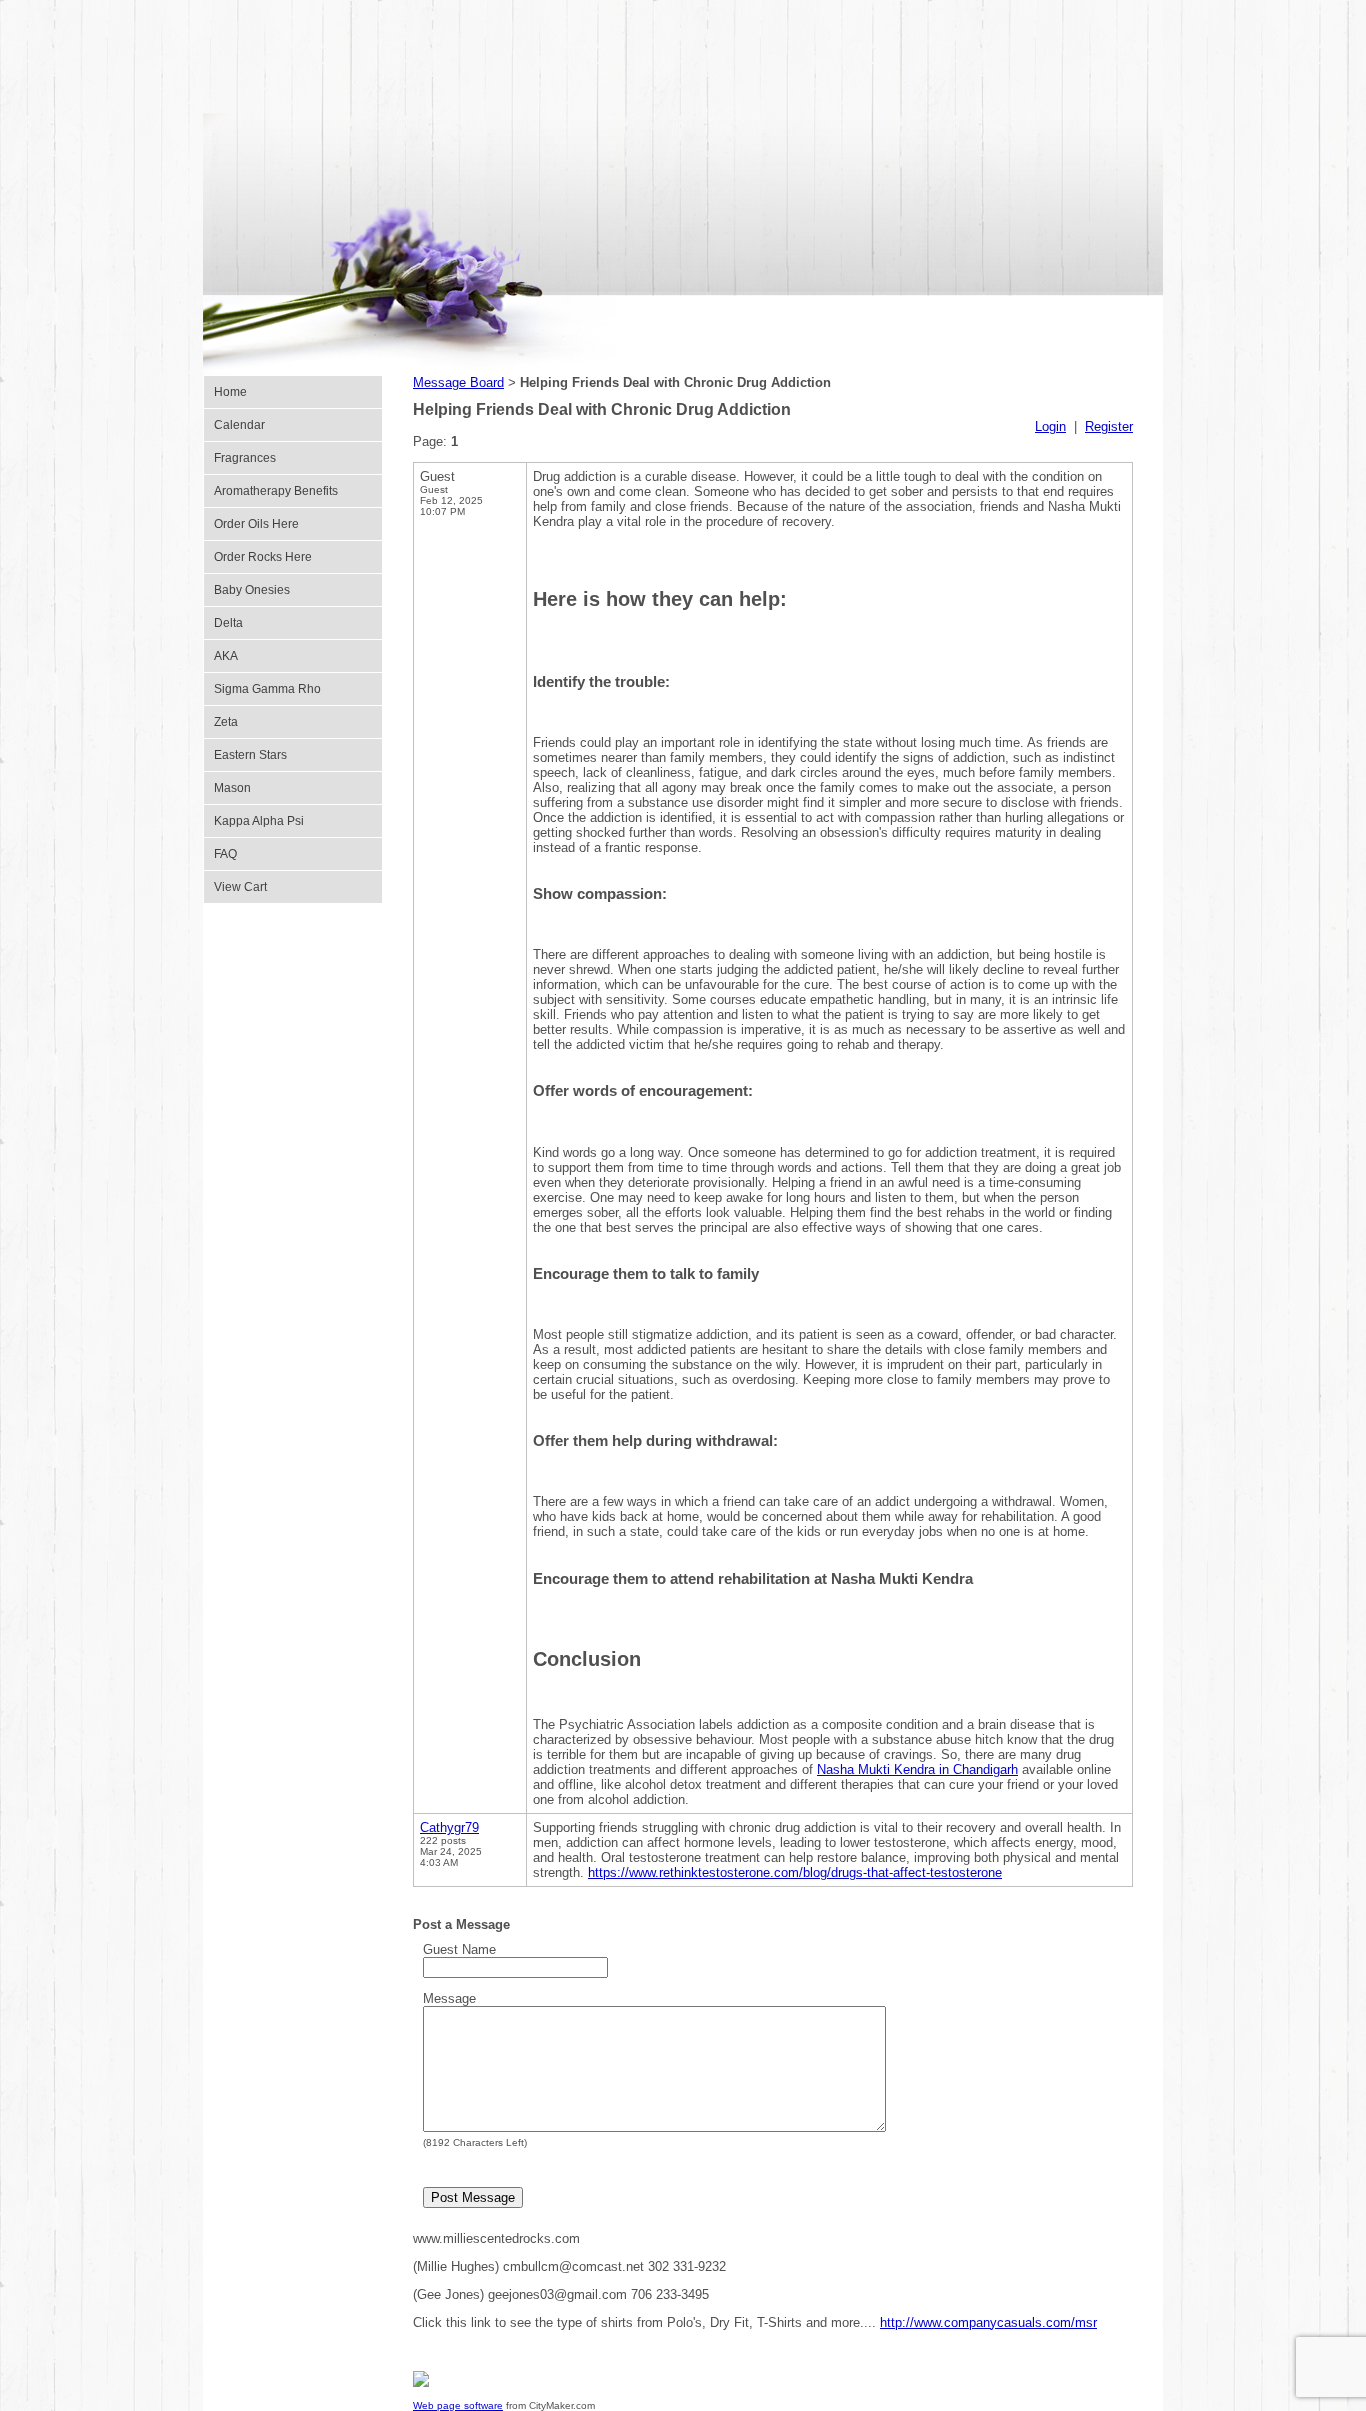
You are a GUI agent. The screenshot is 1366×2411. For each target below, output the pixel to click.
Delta (228, 623)
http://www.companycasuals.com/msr (988, 2322)
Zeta (226, 722)
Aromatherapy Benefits (276, 491)
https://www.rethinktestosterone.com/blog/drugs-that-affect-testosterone (795, 1872)
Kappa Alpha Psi (259, 821)
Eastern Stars (250, 755)
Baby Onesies (252, 590)
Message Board (458, 382)
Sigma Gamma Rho (267, 689)
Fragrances (245, 458)
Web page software (458, 2405)
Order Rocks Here (263, 557)
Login (1050, 426)
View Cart (240, 887)
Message (449, 1998)
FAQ (225, 854)
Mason (232, 788)
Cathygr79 (449, 1827)
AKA (226, 656)
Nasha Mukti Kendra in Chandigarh (917, 1769)
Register (1109, 426)
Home (230, 392)
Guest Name (459, 1949)
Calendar (239, 425)
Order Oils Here (256, 524)
